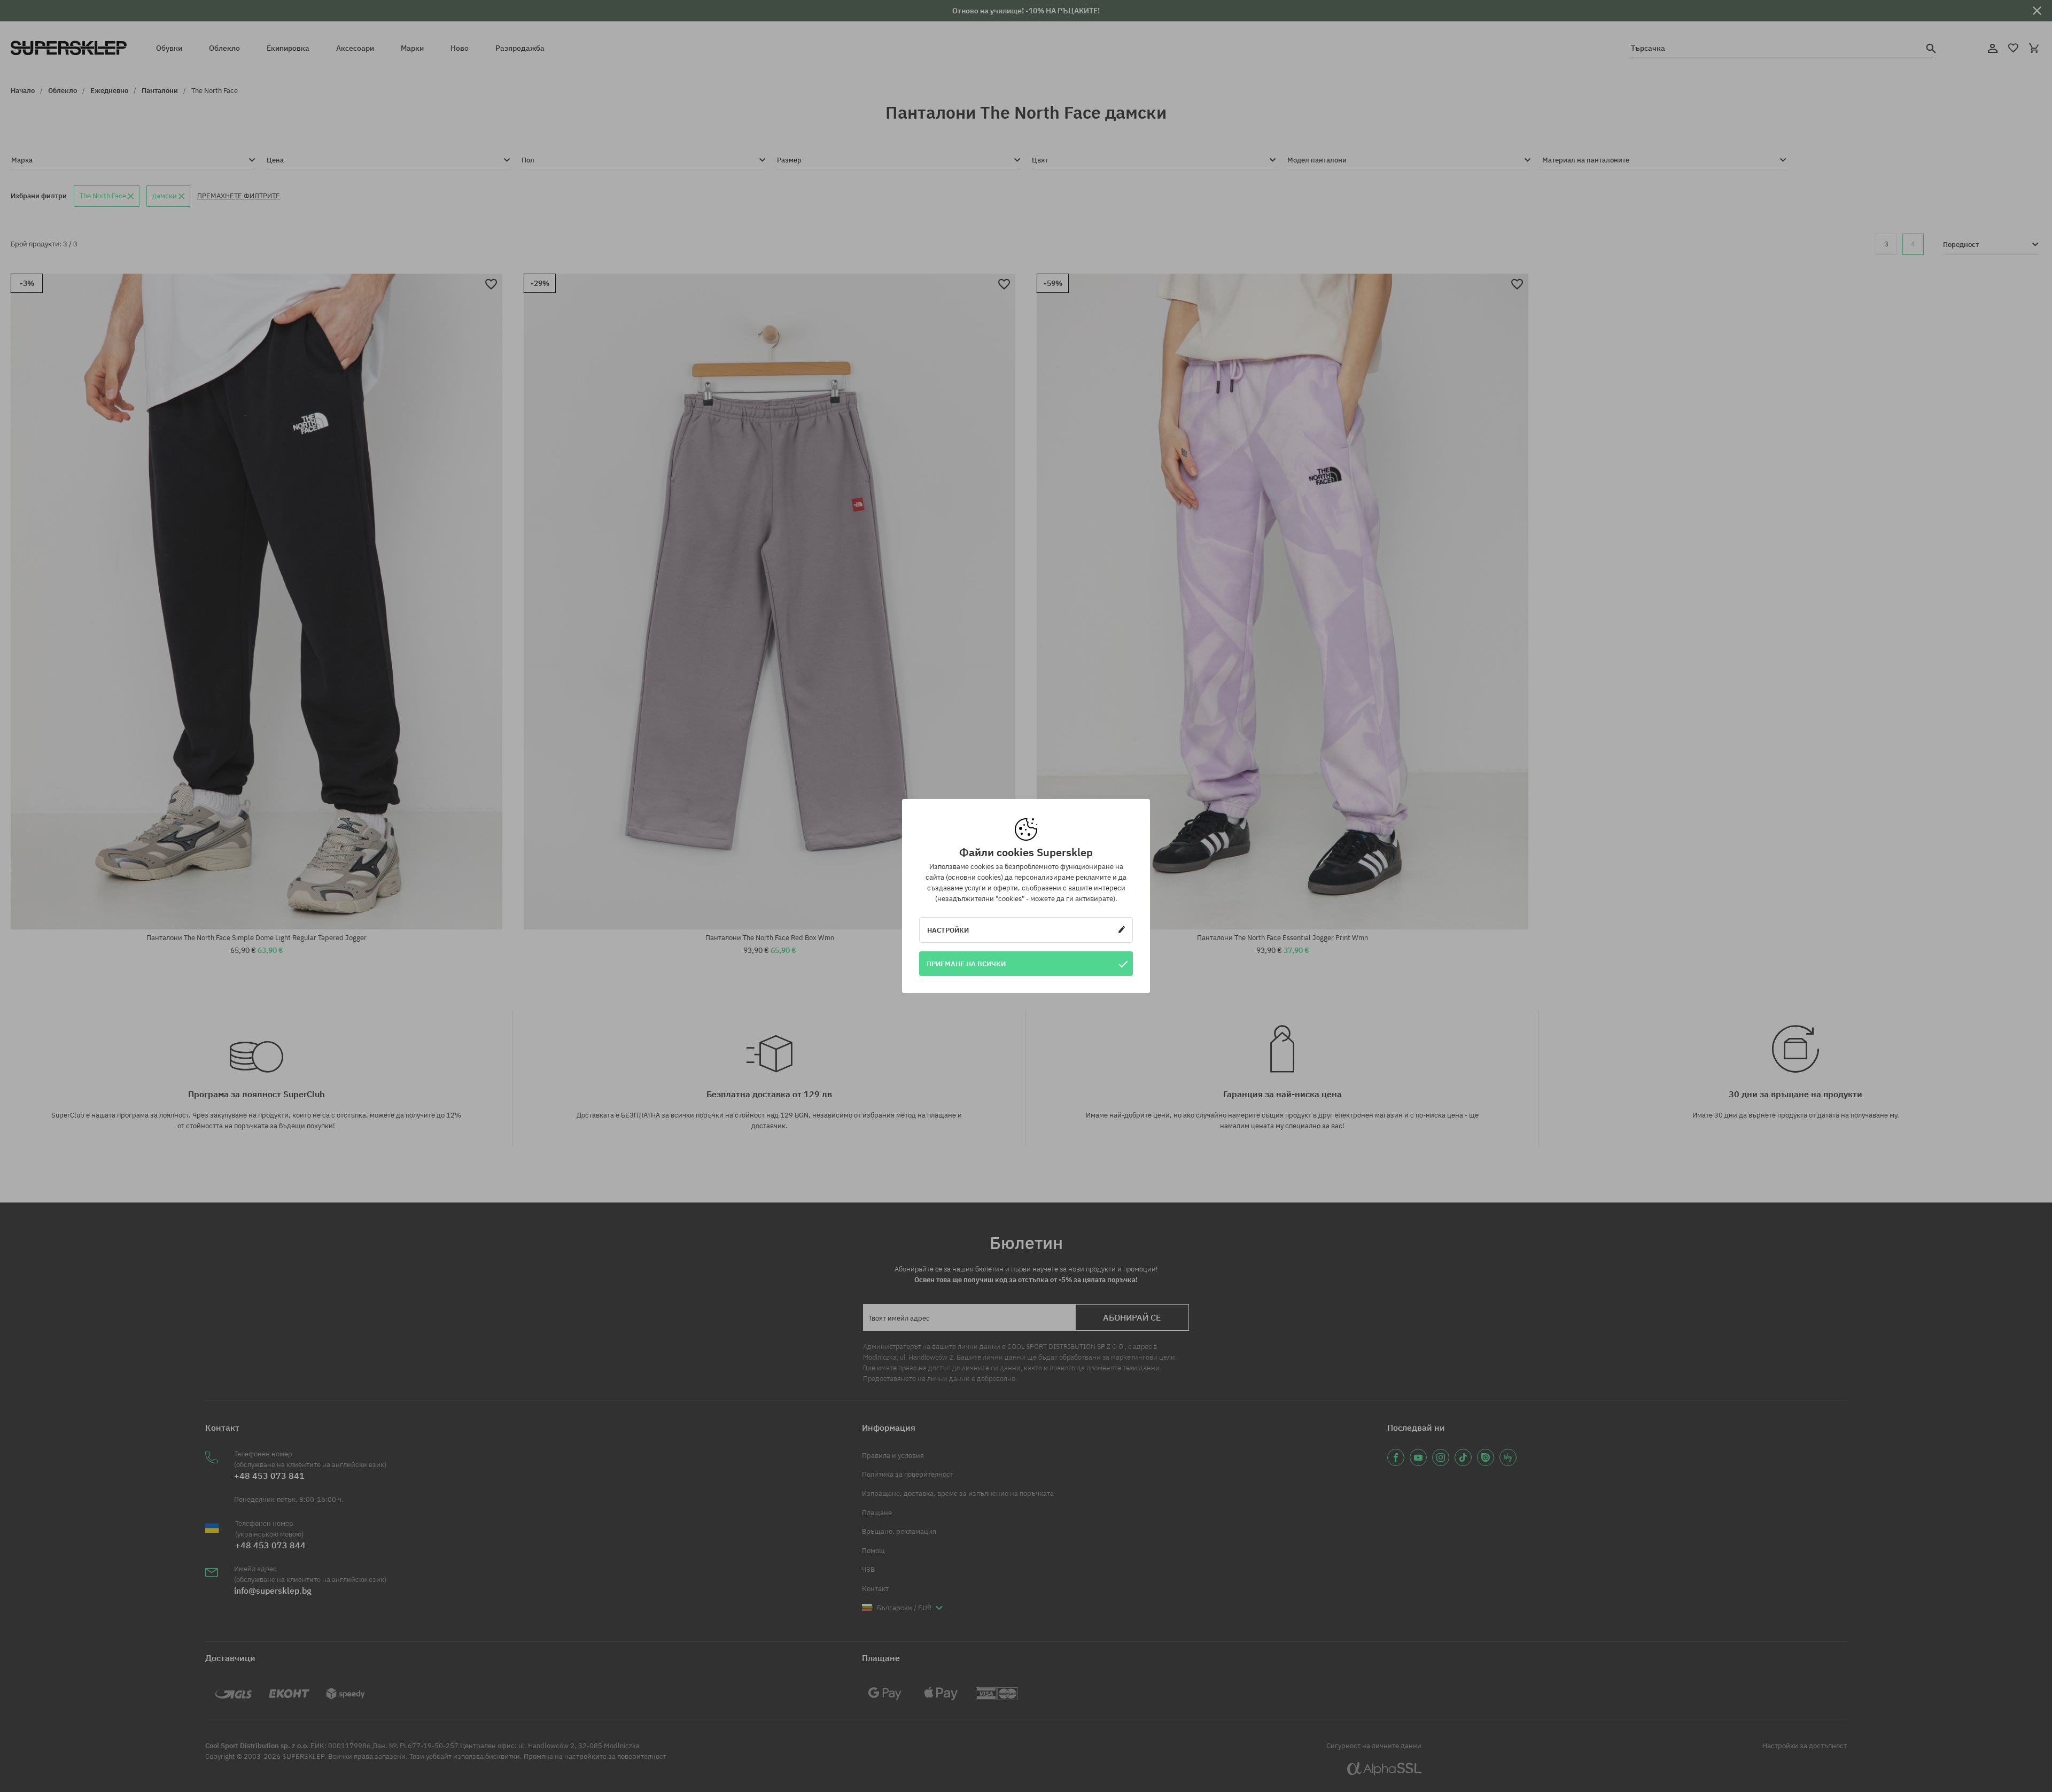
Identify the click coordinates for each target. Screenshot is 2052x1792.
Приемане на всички (966, 964)
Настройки (948, 930)
